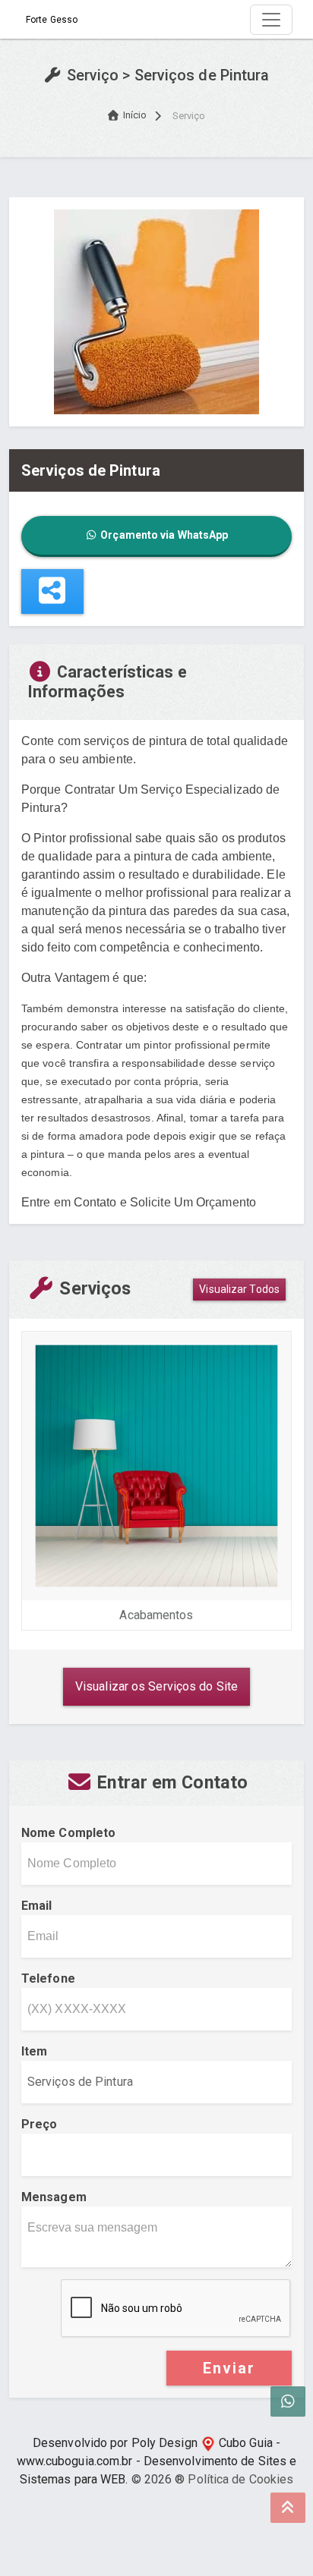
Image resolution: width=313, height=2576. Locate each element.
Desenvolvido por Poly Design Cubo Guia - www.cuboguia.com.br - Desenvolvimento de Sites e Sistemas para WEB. (157, 2461)
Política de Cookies (240, 2479)
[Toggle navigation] (271, 20)
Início (135, 115)
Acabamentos (156, 1615)
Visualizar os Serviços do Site (156, 1686)
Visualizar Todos (239, 1289)
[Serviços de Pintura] (156, 311)
